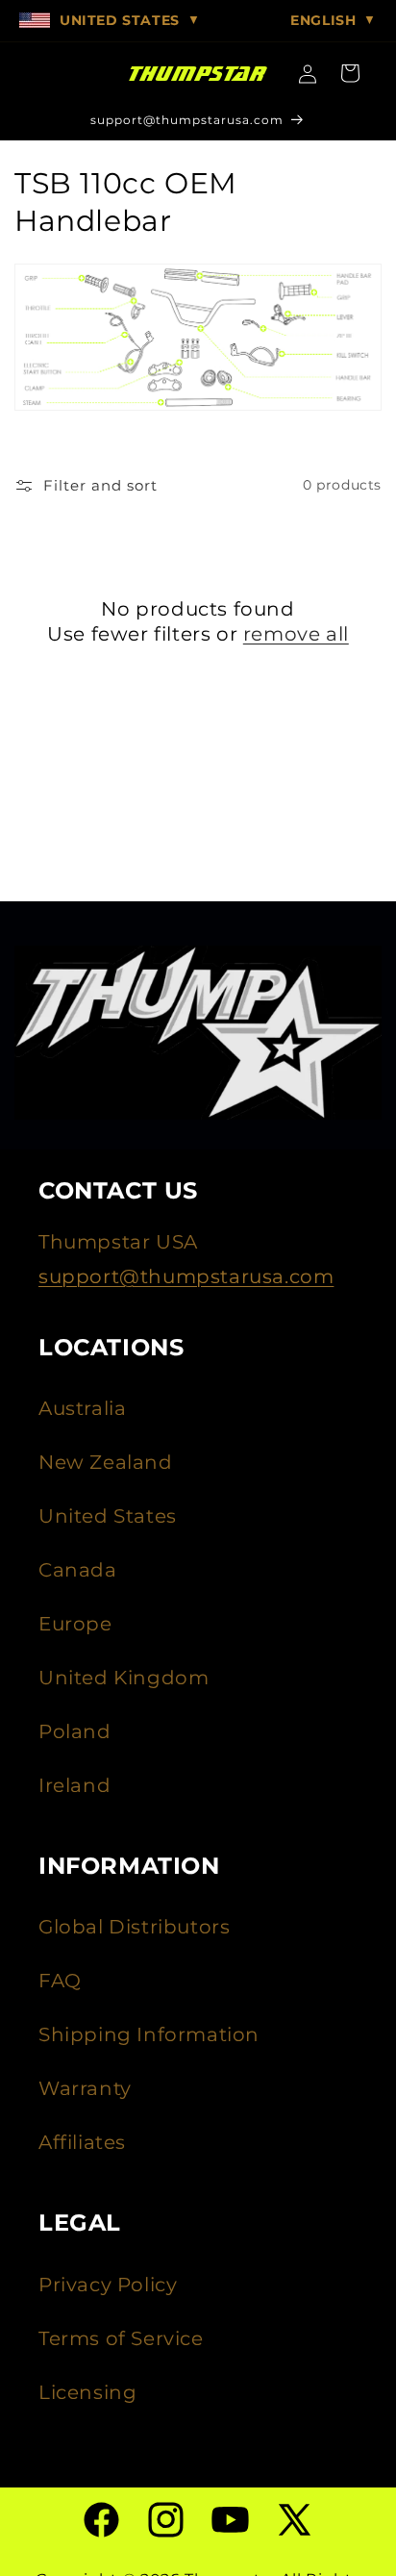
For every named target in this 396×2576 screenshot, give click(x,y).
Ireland (74, 1785)
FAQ (60, 1981)
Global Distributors (134, 1927)
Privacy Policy (108, 2285)
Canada (78, 1570)
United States (108, 1516)
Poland (75, 1731)
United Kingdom (124, 1678)
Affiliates (82, 2142)
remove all (296, 634)
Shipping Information (149, 2034)
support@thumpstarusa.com (186, 1276)
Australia (82, 1408)
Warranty (85, 2088)
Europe (75, 1624)
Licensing (87, 2392)
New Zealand (106, 1462)
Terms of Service (121, 2338)
